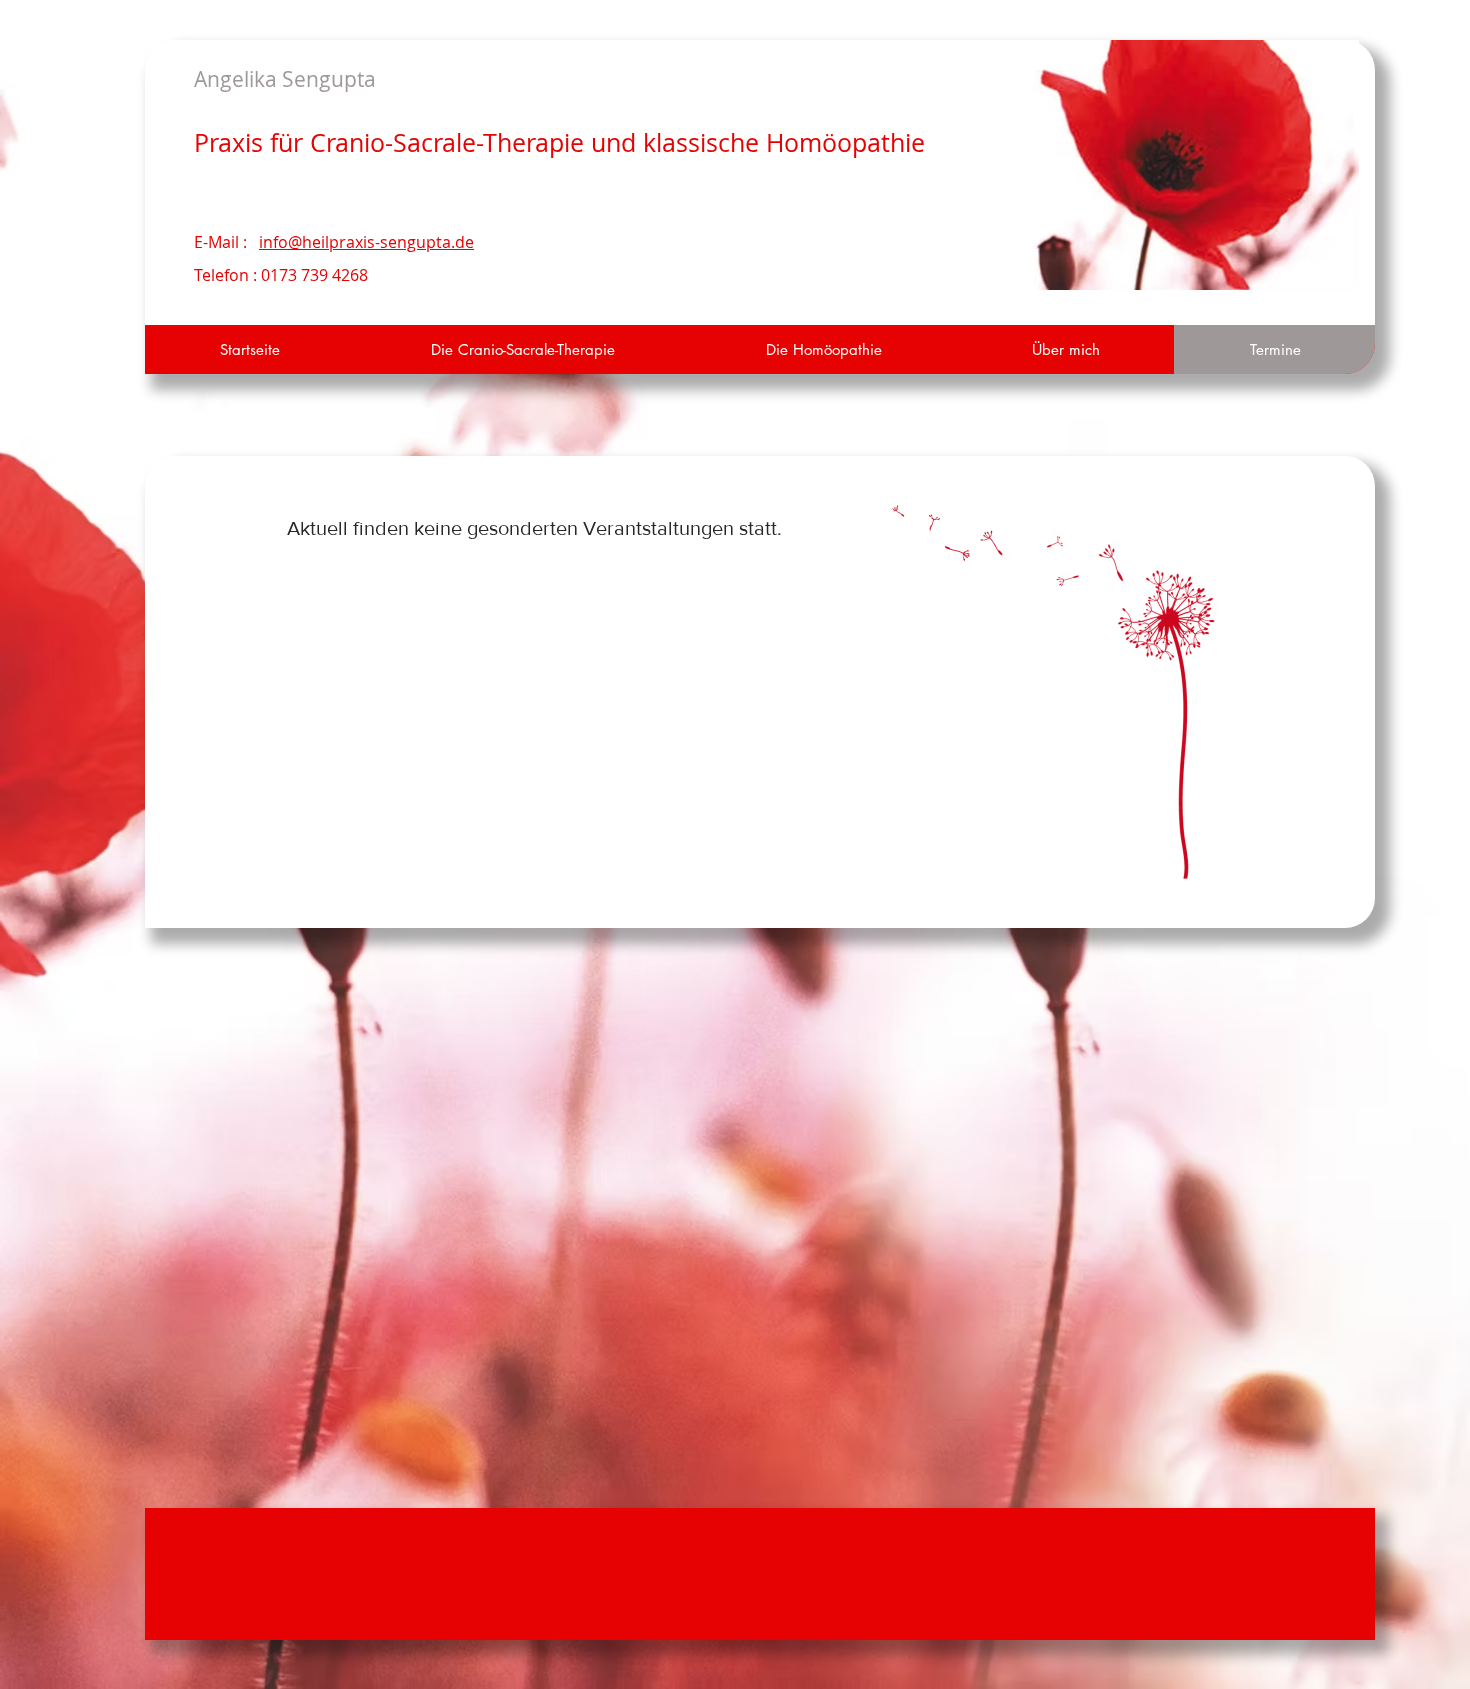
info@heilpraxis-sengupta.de (366, 242)
